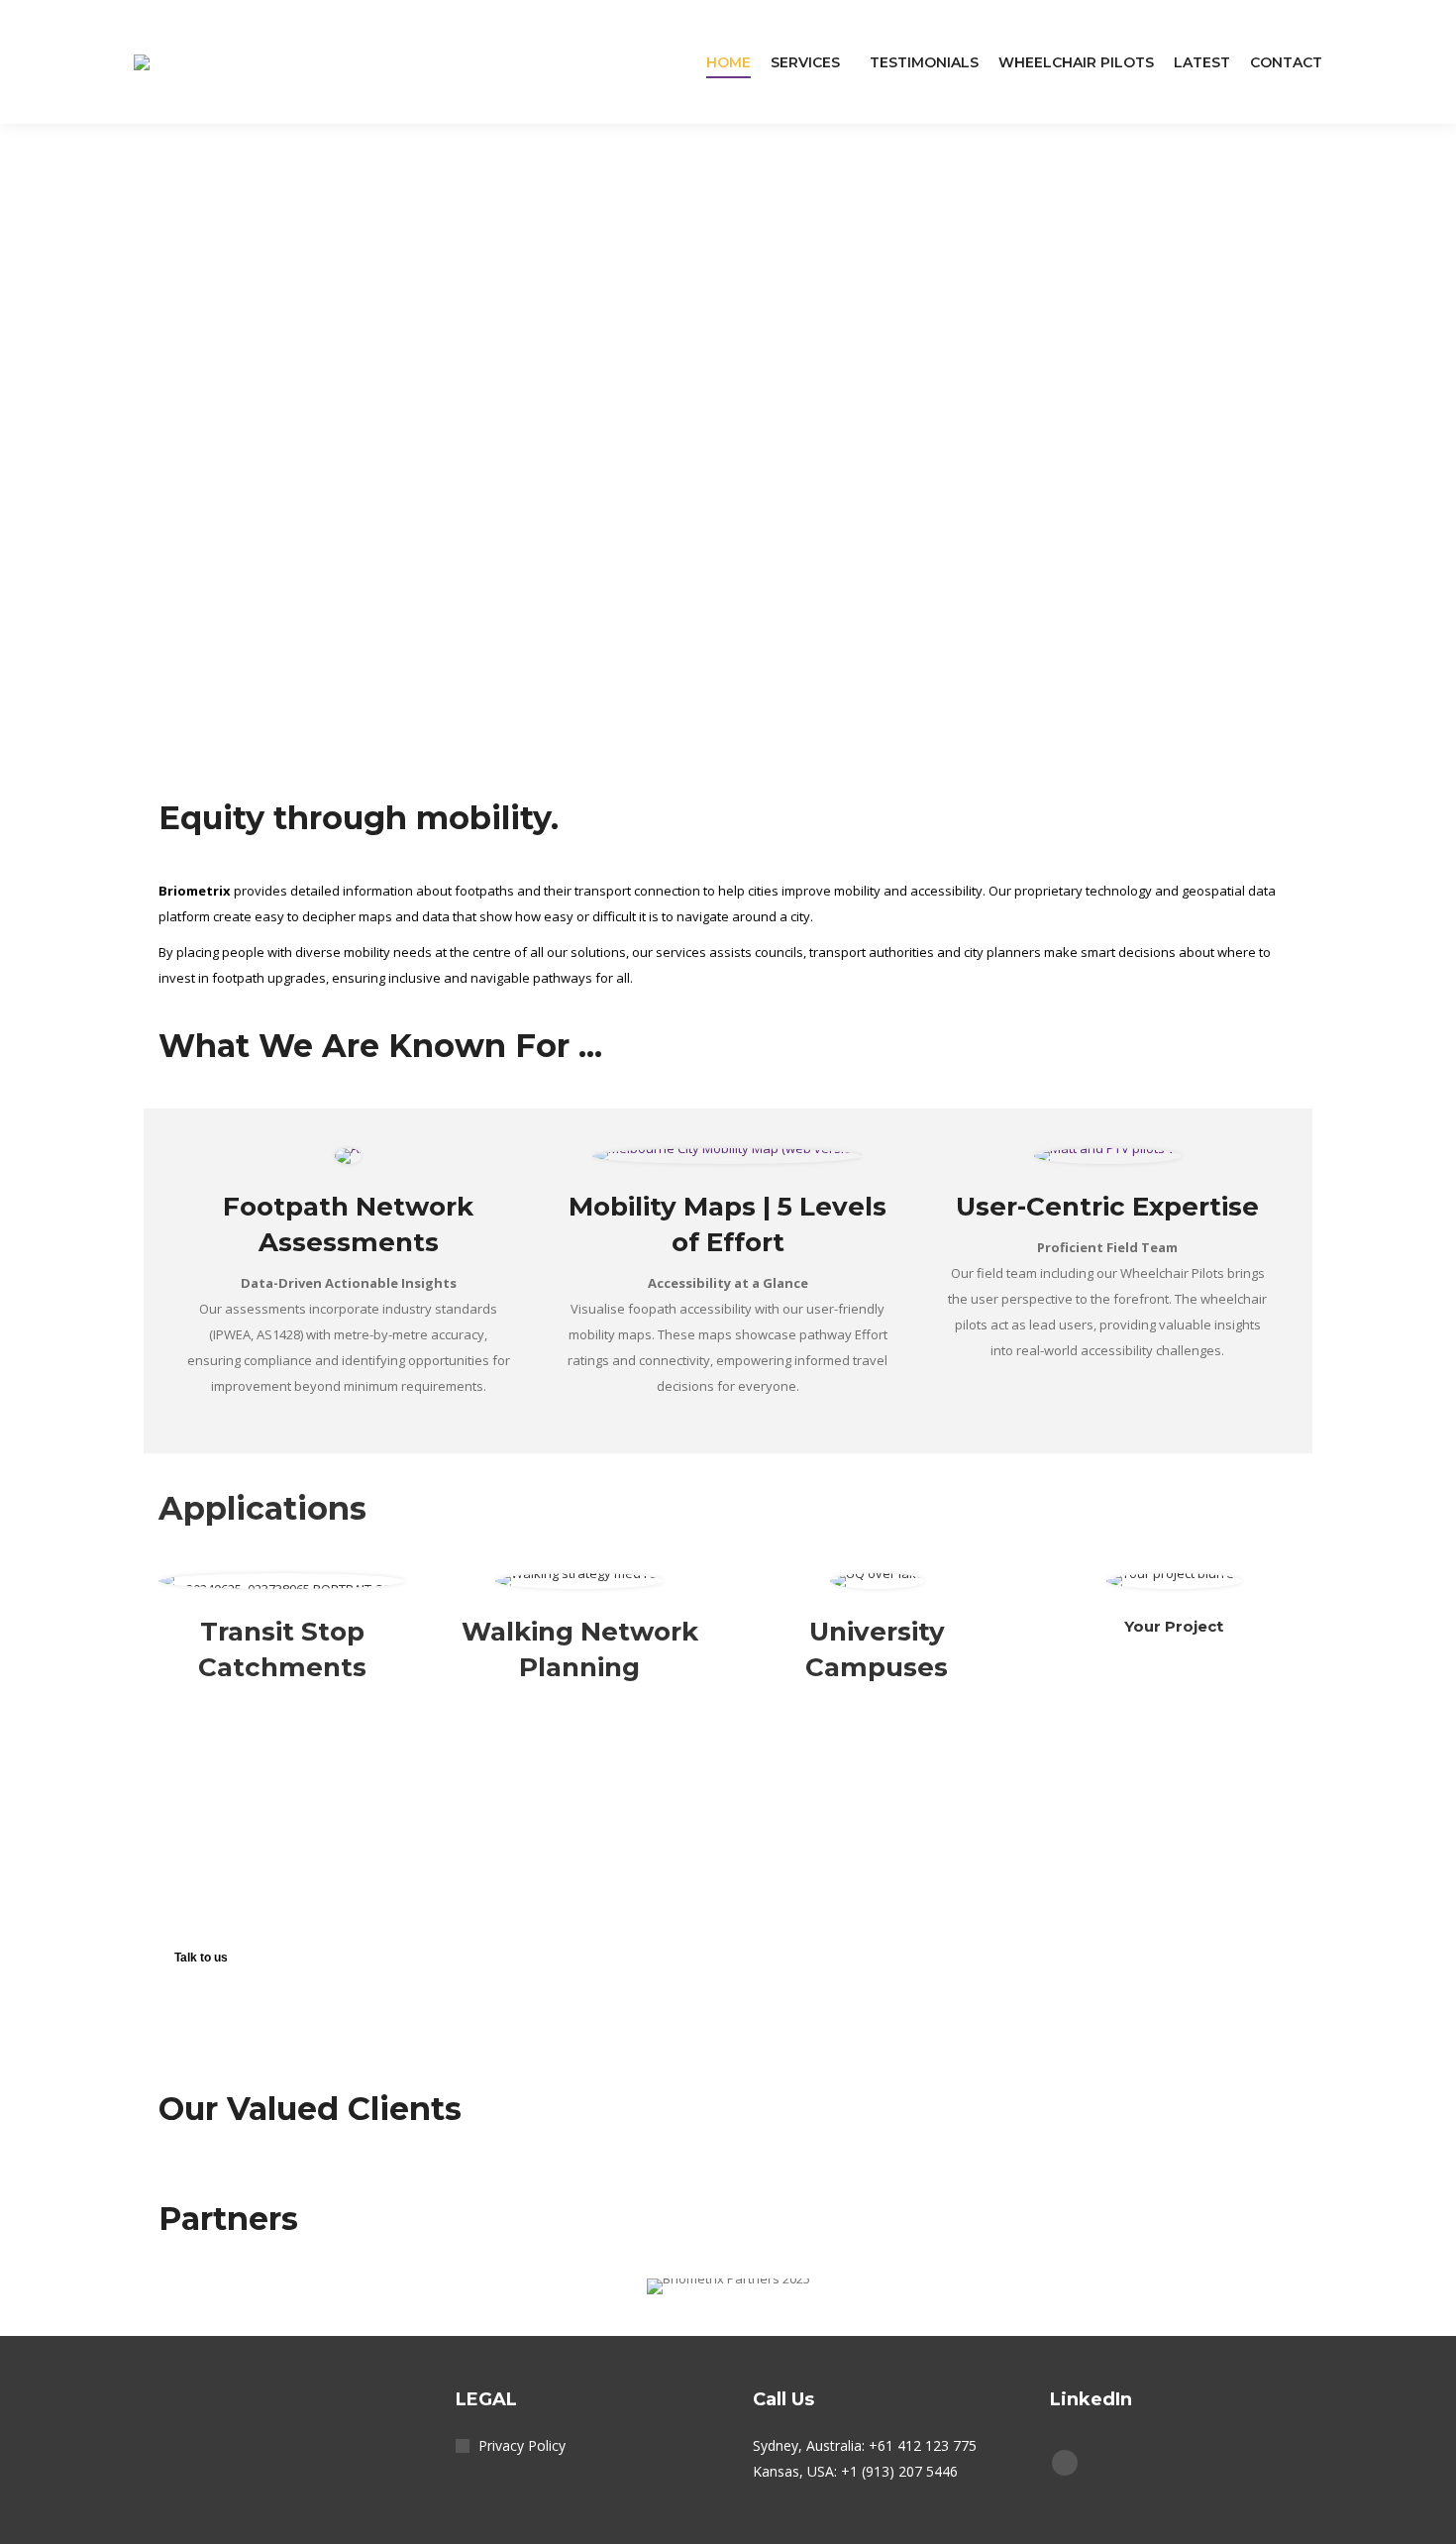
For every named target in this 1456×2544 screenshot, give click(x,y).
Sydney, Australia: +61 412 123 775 (865, 2445)
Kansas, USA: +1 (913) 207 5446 (855, 2471)
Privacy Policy (522, 2445)
